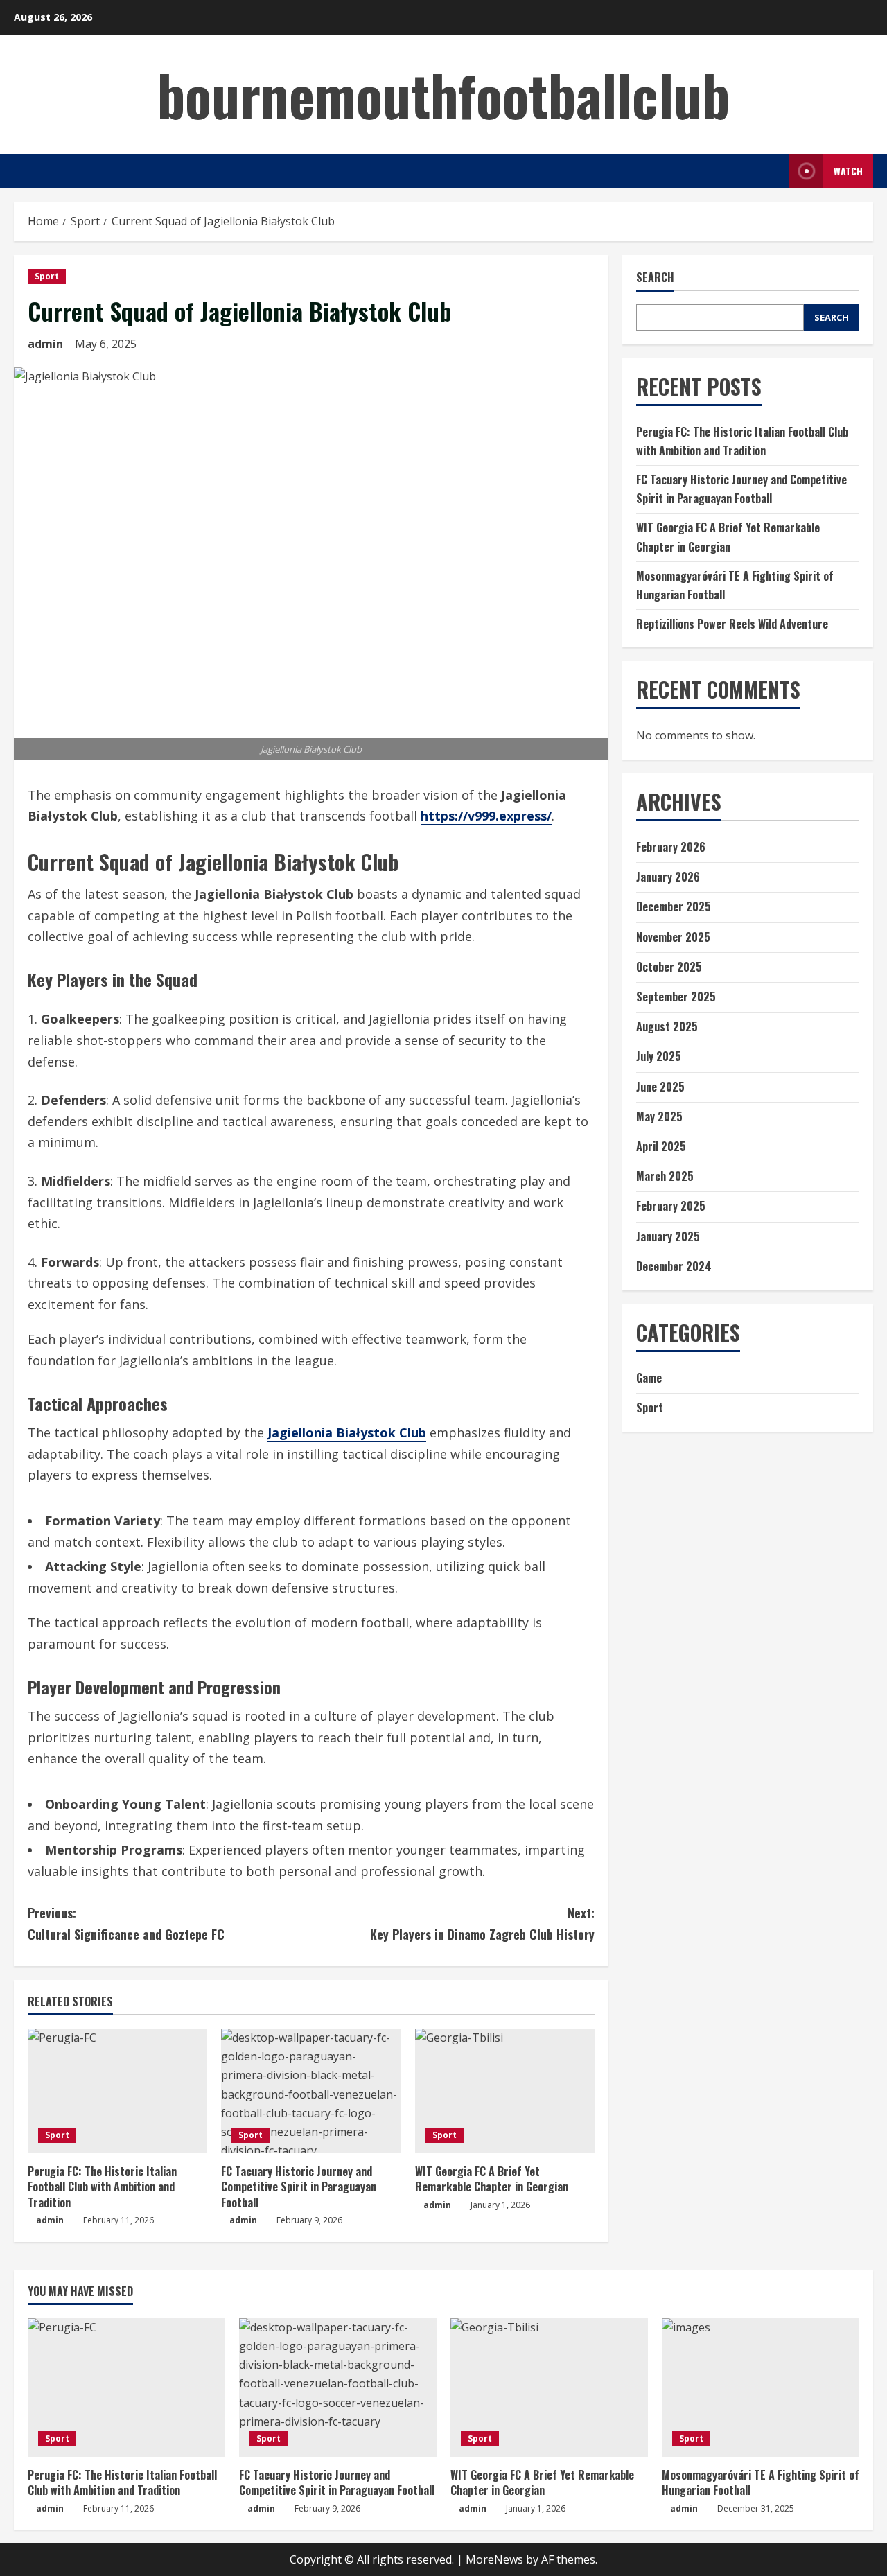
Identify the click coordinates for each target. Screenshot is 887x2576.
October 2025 (669, 967)
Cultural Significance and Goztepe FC (126, 1924)
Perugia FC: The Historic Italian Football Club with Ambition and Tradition (102, 2187)
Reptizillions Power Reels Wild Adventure (732, 624)
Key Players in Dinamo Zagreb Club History (482, 1924)
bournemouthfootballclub (443, 94)
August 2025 (667, 1026)
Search (655, 278)
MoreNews (494, 2559)
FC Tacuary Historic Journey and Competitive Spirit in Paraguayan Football (299, 2187)
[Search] (775, 171)
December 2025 (674, 906)
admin (45, 344)
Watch (848, 171)
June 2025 (660, 1087)
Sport (47, 276)
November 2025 (673, 937)
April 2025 (661, 1146)
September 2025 (676, 997)
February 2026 (671, 847)
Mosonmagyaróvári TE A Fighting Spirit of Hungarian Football (761, 2482)
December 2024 (674, 1266)
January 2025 (668, 1236)
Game (649, 1378)
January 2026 (668, 877)
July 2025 (659, 1056)
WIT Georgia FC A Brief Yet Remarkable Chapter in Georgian (492, 2179)
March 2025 (665, 1176)
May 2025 (659, 1116)
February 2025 (671, 1206)
